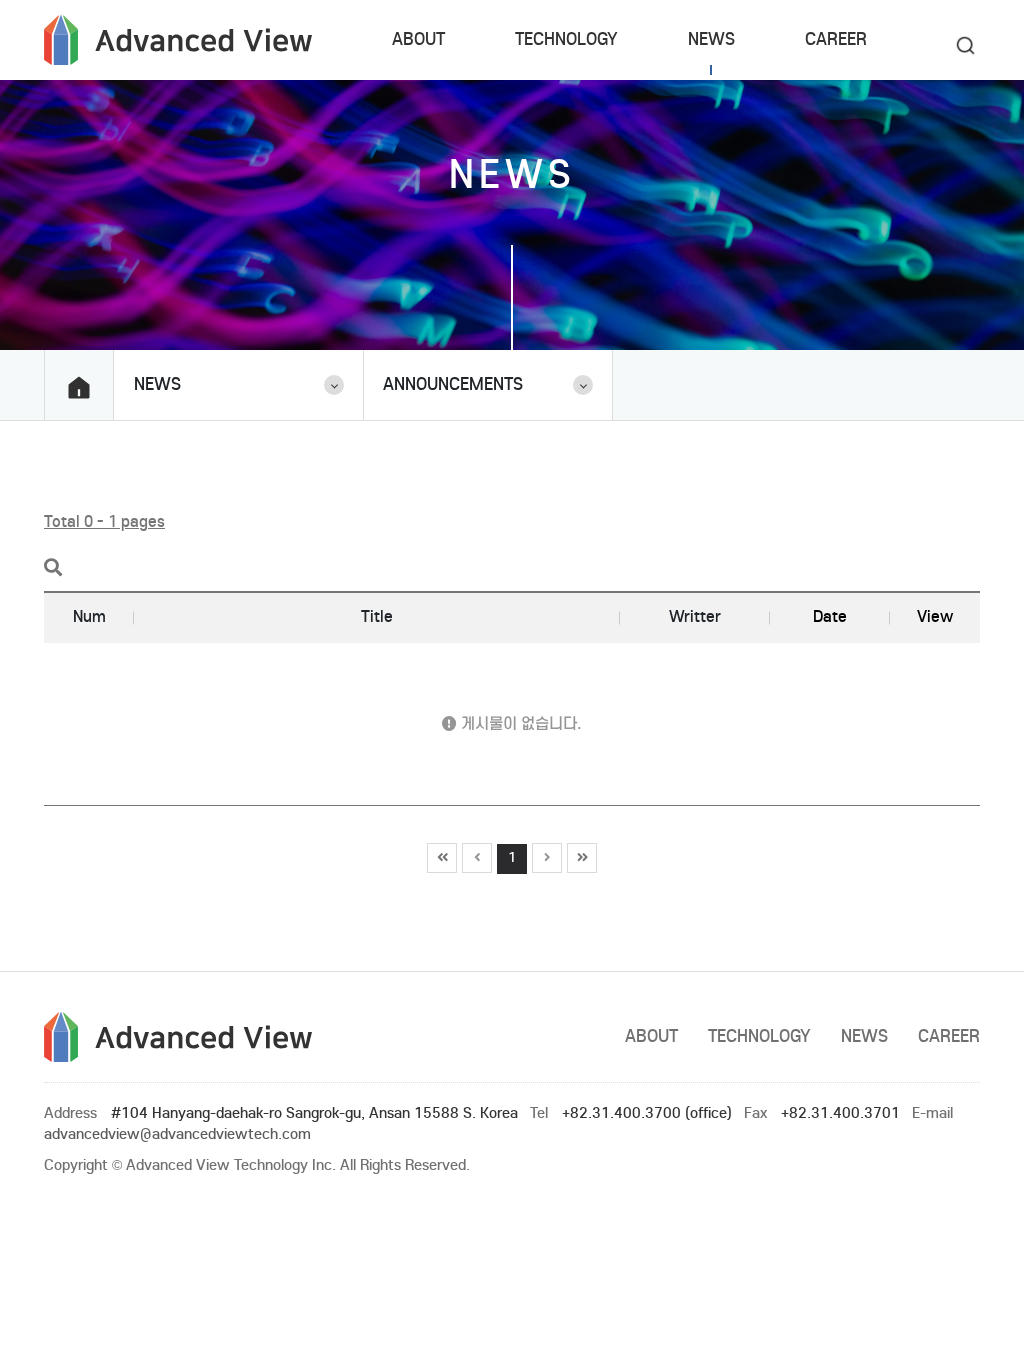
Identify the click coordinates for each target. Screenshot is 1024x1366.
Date (830, 616)
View (935, 616)
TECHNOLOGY (566, 39)
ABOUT (418, 39)
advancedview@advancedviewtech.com (177, 1134)
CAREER (836, 39)
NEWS (711, 39)
